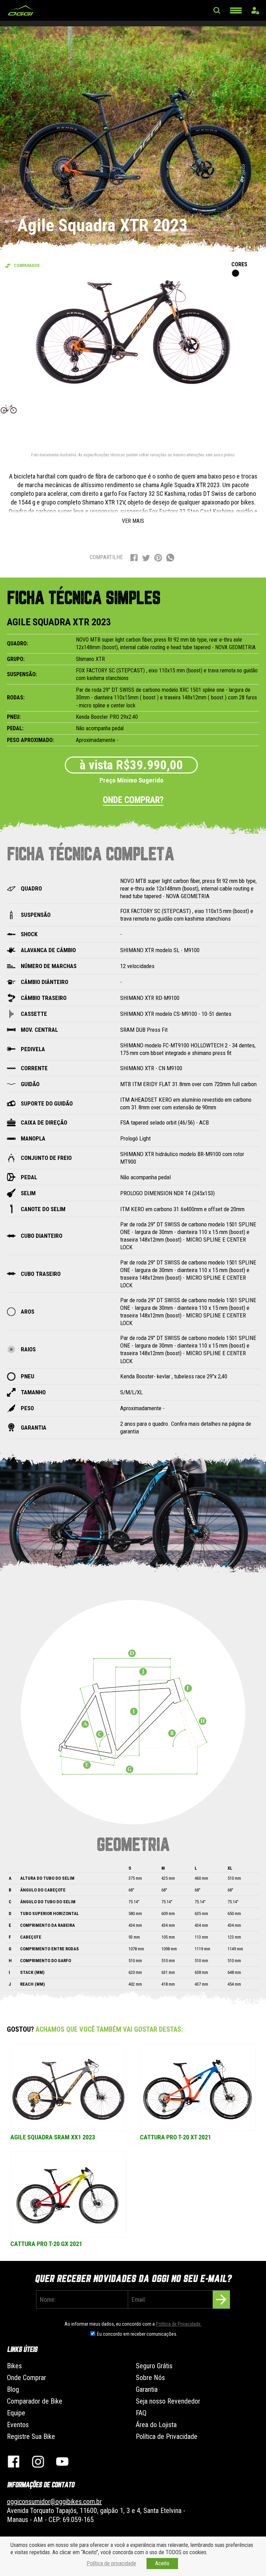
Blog (13, 2389)
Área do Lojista (156, 2425)
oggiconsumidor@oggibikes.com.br (54, 2502)
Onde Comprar (26, 2378)
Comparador (27, 266)
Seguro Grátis (154, 2366)
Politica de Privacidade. (179, 2324)
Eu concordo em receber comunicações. (137, 2334)
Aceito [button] (162, 2563)
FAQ (141, 2413)
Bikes (14, 2366)
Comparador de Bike (35, 2401)
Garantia (147, 2389)
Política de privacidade (111, 2563)
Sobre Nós (150, 2378)
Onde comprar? (133, 800)
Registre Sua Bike (31, 2436)
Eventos (18, 2425)
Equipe (16, 2413)
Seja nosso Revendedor (168, 2401)
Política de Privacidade (167, 2436)
